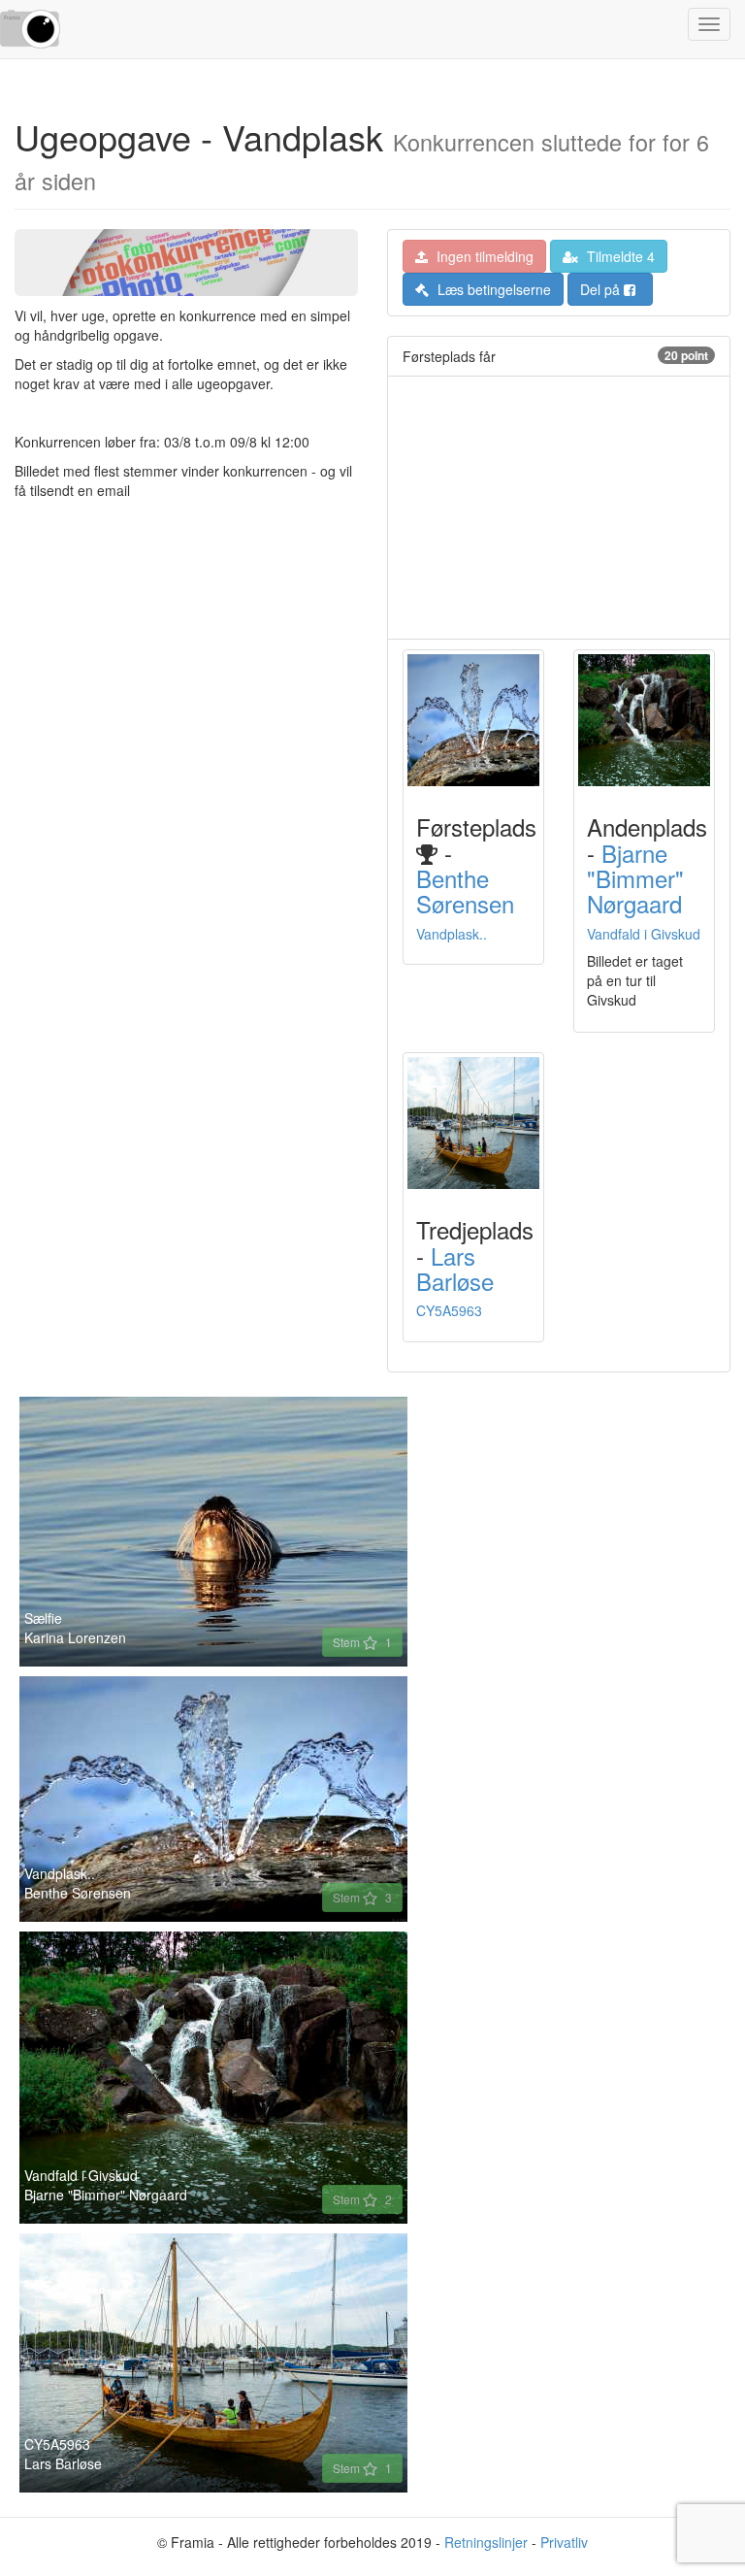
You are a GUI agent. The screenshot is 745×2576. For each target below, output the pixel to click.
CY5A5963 (449, 1310)
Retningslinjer (486, 2542)
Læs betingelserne (492, 289)
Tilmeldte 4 (619, 256)
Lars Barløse (455, 1268)
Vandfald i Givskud (644, 934)
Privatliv (564, 2542)
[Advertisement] (559, 508)
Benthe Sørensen (465, 891)
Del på (602, 289)
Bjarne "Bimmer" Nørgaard (635, 878)
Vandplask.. (452, 934)
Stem (362, 1642)
